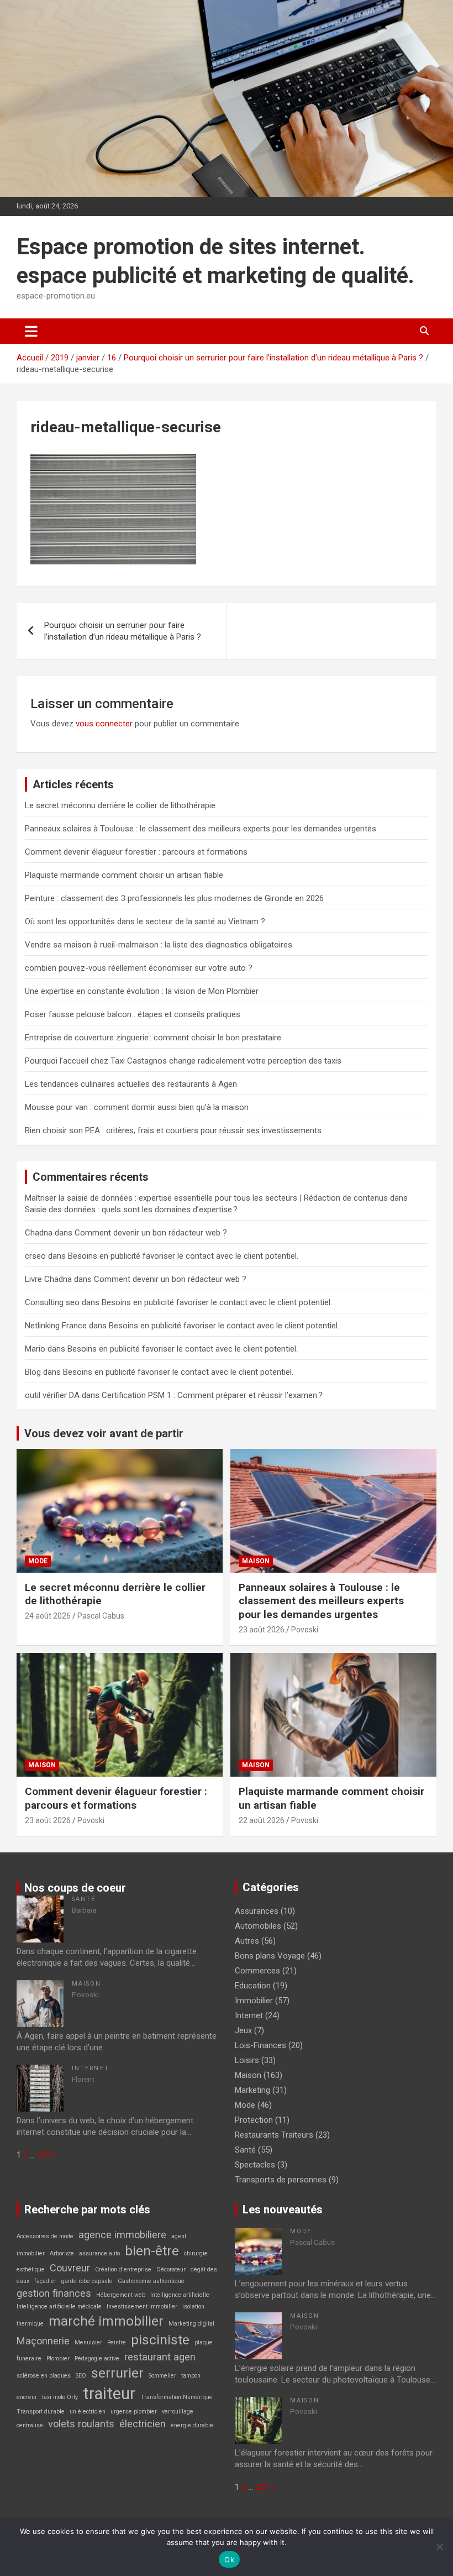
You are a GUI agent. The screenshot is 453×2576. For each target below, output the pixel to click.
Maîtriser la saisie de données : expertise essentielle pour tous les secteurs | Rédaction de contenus (206, 1198)
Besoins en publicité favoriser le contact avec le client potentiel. (183, 1256)
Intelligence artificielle (180, 2295)
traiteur (109, 2394)
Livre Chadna (48, 1279)
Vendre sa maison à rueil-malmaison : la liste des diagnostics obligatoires (159, 945)
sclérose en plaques (44, 2376)
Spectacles (255, 2165)
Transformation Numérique (177, 2397)
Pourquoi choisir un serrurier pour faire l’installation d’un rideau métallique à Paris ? (123, 631)
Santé (84, 1899)
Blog (33, 1372)
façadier (45, 2281)
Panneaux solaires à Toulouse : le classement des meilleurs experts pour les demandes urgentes (201, 829)
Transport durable (41, 2412)
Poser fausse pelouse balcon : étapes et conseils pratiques (133, 1014)
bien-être (152, 2251)
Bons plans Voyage (270, 1956)
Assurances (257, 1911)
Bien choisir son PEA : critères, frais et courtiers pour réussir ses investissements (173, 1130)
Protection (254, 2120)
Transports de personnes (281, 2180)
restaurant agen (160, 2357)
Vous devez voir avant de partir (104, 1433)
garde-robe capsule (87, 2281)
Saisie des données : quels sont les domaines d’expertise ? (131, 1210)
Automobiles (258, 1926)
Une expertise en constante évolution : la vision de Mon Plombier (142, 991)
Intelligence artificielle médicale (59, 2307)
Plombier (58, 2358)
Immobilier (254, 2001)
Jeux (243, 2030)
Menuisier (88, 2342)
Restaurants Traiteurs (274, 2135)
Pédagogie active (97, 2358)
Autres (247, 1941)
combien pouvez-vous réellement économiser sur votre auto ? (139, 968)
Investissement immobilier (142, 2307)
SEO (81, 2376)
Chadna (39, 1233)
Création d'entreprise (123, 2269)
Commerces (257, 1971)
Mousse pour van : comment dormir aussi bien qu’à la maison (137, 1107)
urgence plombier (134, 2412)
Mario (35, 1349)
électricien (143, 2424)
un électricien (88, 2412)
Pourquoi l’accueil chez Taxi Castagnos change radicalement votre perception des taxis (183, 1061)
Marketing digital (191, 2324)
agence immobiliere (122, 2235)
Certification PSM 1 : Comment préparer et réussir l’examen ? (212, 1395)
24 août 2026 (48, 1616)
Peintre (117, 2342)
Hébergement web (121, 2295)
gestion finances (54, 2293)
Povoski (305, 1630)
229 (44, 2155)
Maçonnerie (43, 2341)
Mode (38, 1561)
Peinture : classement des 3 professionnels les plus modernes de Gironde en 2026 (174, 898)
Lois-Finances (260, 2045)
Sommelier (162, 2376)
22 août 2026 (262, 1820)
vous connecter (104, 724)
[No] (439, 2547)
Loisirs (247, 2060)
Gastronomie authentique (151, 2281)
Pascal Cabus (101, 1616)
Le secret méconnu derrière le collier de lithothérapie (120, 805)
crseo (35, 1256)
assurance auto (99, 2253)
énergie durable (192, 2425)
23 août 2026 (262, 1630)
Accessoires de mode (45, 2236)
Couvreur (70, 2268)
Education (253, 1986)
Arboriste (62, 2253)
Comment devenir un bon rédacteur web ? (151, 1233)
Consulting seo (52, 1302)
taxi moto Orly (60, 2397)
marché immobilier (106, 2321)
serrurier (117, 2373)
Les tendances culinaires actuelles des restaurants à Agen (131, 1084)
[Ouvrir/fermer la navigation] (31, 331)
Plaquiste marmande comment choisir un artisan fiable (124, 875)
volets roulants (81, 2424)
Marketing (252, 2090)
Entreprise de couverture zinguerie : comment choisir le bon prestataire (153, 1038)
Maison (256, 1561)
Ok (229, 2559)
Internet (91, 2068)
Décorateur (171, 2269)
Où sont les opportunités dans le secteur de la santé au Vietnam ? (145, 922)
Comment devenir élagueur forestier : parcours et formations (136, 852)
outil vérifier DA (52, 1395)
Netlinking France (56, 1326)
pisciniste (160, 2340)
